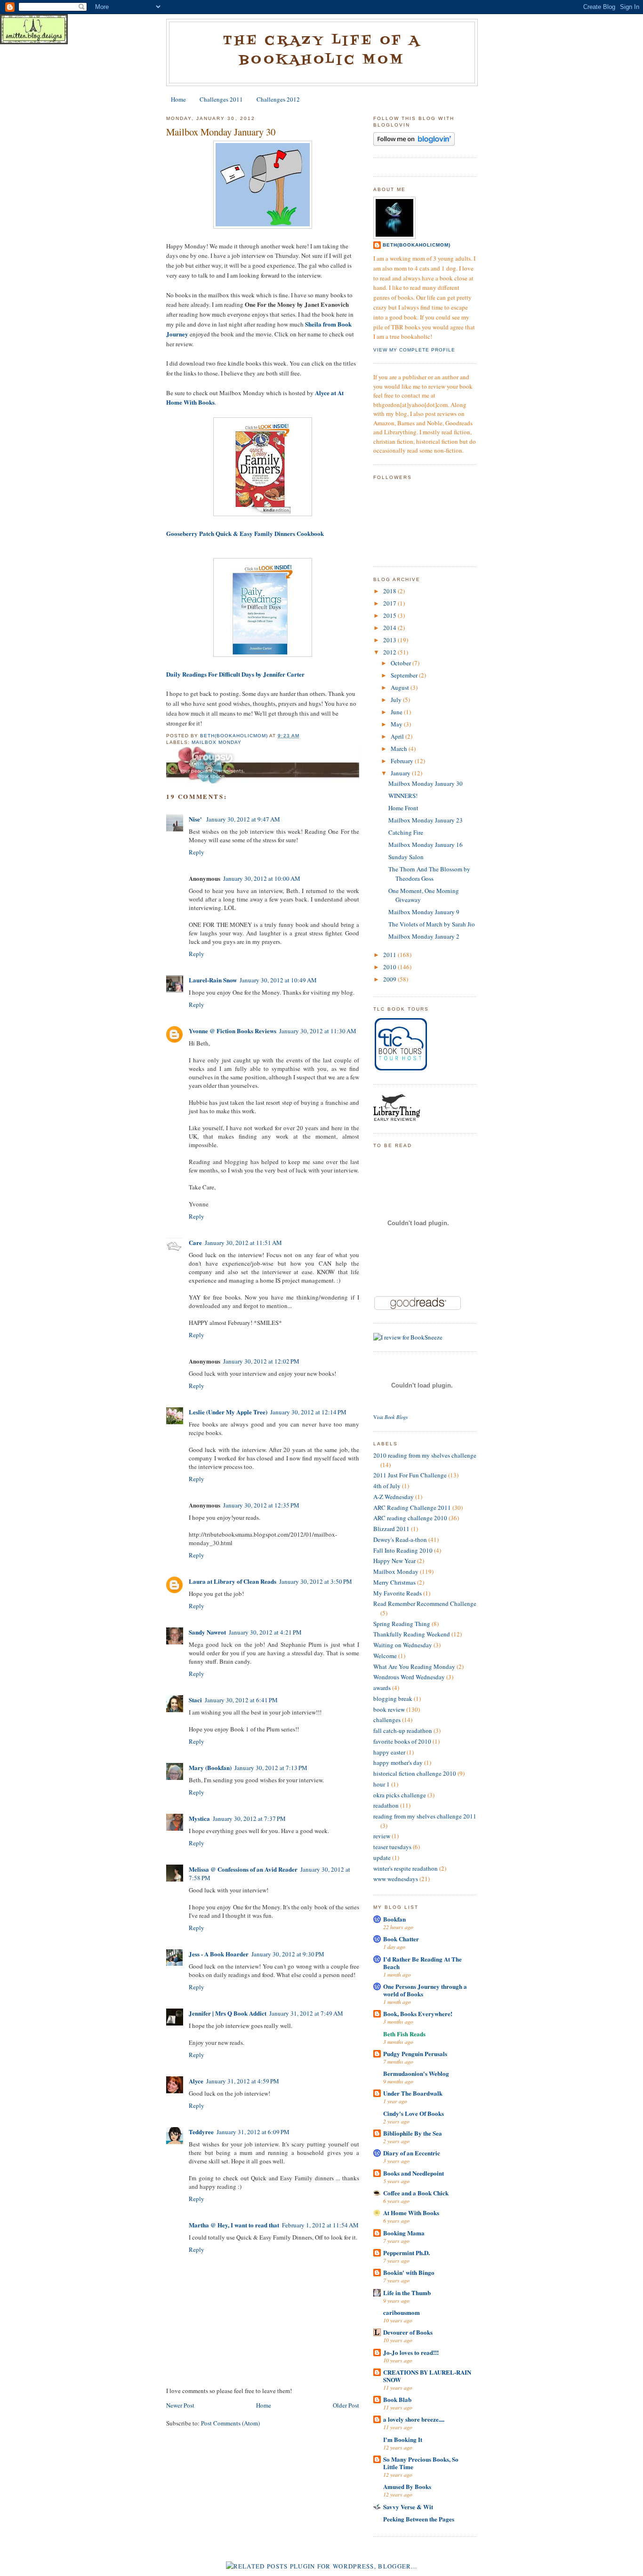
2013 (390, 640)
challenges (387, 1720)
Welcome (385, 1656)
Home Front (403, 808)
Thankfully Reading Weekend (412, 1634)
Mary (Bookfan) (210, 1767)
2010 (390, 967)
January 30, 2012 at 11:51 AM (243, 1243)
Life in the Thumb (407, 2293)
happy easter (389, 1752)
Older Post (346, 2405)
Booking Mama (404, 2233)
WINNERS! (403, 796)
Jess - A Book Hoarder (219, 1954)
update (382, 1858)
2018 (390, 591)
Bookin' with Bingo (409, 2272)
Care (195, 1242)
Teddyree (201, 2132)
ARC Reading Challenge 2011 (412, 1507)
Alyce (196, 2081)
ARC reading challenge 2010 (410, 1518)
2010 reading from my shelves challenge (425, 1455)
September (405, 675)
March (400, 749)
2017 (390, 603)
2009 (390, 979)
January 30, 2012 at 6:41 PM (241, 1700)
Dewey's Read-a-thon (400, 1539)
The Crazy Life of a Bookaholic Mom (322, 51)
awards (382, 1688)
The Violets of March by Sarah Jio (432, 924)
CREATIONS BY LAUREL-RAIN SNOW (427, 2376)
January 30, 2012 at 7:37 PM (249, 1818)
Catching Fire (406, 832)
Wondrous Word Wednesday (409, 1677)
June (397, 712)
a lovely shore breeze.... (414, 2419)
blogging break (393, 1699)
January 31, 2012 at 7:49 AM (306, 2013)
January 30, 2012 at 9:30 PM (288, 1954)
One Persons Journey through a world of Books (425, 1990)
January (401, 773)
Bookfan (394, 1919)
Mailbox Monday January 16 (426, 845)
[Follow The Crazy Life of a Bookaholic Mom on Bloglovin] (414, 144)
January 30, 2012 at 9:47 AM (243, 819)
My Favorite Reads (398, 1593)
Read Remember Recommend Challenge (425, 1603)
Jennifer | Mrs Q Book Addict (228, 2013)
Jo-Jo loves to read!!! (411, 2352)
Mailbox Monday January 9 (424, 912)
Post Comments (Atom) (230, 2423)
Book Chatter (401, 1939)
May (397, 724)
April (398, 736)
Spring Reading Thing (402, 1624)
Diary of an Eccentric (412, 2153)
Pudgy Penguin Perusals (415, 2054)
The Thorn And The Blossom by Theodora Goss (429, 874)
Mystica (199, 1818)
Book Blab (397, 2399)
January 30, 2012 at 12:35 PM (261, 1505)
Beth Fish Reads (404, 2034)
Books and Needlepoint (414, 2173)
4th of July (387, 1486)
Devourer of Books (408, 2332)
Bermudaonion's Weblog (416, 2073)
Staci (195, 1700)
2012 (390, 652)
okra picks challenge (400, 1795)
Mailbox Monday (217, 742)
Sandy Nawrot (207, 1632)
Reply (197, 852)
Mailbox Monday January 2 (424, 936)
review (382, 1836)
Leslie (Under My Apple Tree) (228, 1412)
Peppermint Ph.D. (406, 2253)
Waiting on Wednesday (403, 1645)
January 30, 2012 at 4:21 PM (265, 1632)
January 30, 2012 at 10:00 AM (262, 878)
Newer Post (180, 2405)
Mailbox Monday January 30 (426, 783)
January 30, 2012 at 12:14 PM (308, 1412)
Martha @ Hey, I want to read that (234, 2225)
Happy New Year (394, 1561)
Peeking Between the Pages (419, 2519)
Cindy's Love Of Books (414, 2113)
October (402, 663)
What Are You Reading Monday (414, 1667)
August (401, 687)
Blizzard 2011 (391, 1529)
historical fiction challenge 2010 (415, 1773)
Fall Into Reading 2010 (403, 1550)
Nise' (196, 819)
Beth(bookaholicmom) (417, 245)
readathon (386, 1805)
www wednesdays (396, 1879)
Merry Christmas (394, 1582)
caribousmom (402, 2312)
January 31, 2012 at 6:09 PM (253, 2132)
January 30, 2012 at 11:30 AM (318, 1031)
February (403, 761)
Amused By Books (407, 2486)
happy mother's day (398, 1763)
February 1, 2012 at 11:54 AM (320, 2225)
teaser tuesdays (392, 1847)
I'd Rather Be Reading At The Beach (422, 1963)
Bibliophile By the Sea (413, 2133)
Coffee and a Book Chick (416, 2193)
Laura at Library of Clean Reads (233, 1581)
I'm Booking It (403, 2439)
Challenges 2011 (221, 99)
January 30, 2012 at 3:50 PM (316, 1581)
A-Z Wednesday (394, 1497)
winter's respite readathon (406, 1868)
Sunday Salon (406, 857)
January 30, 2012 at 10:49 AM (278, 980)
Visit (390, 1417)
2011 (390, 955)
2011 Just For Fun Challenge (410, 1475)
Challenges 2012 (278, 99)
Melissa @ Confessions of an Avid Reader (243, 1869)
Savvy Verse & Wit (408, 2507)
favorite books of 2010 (402, 1741)
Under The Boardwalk (413, 2093)
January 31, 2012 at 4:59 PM (243, 2081)
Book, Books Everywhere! (418, 2014)
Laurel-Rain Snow (213, 980)
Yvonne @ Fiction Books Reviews (233, 1031)
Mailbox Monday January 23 (426, 820)
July (397, 700)
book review (389, 1709)
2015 (390, 615)
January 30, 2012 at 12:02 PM (261, 1361)
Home (178, 99)
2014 (390, 628)
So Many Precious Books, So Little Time (421, 2463)
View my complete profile (414, 350)
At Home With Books (411, 2213)
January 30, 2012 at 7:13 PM (271, 1768)
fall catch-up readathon (403, 1731)
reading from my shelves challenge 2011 (425, 1816)
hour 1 (382, 1784)
